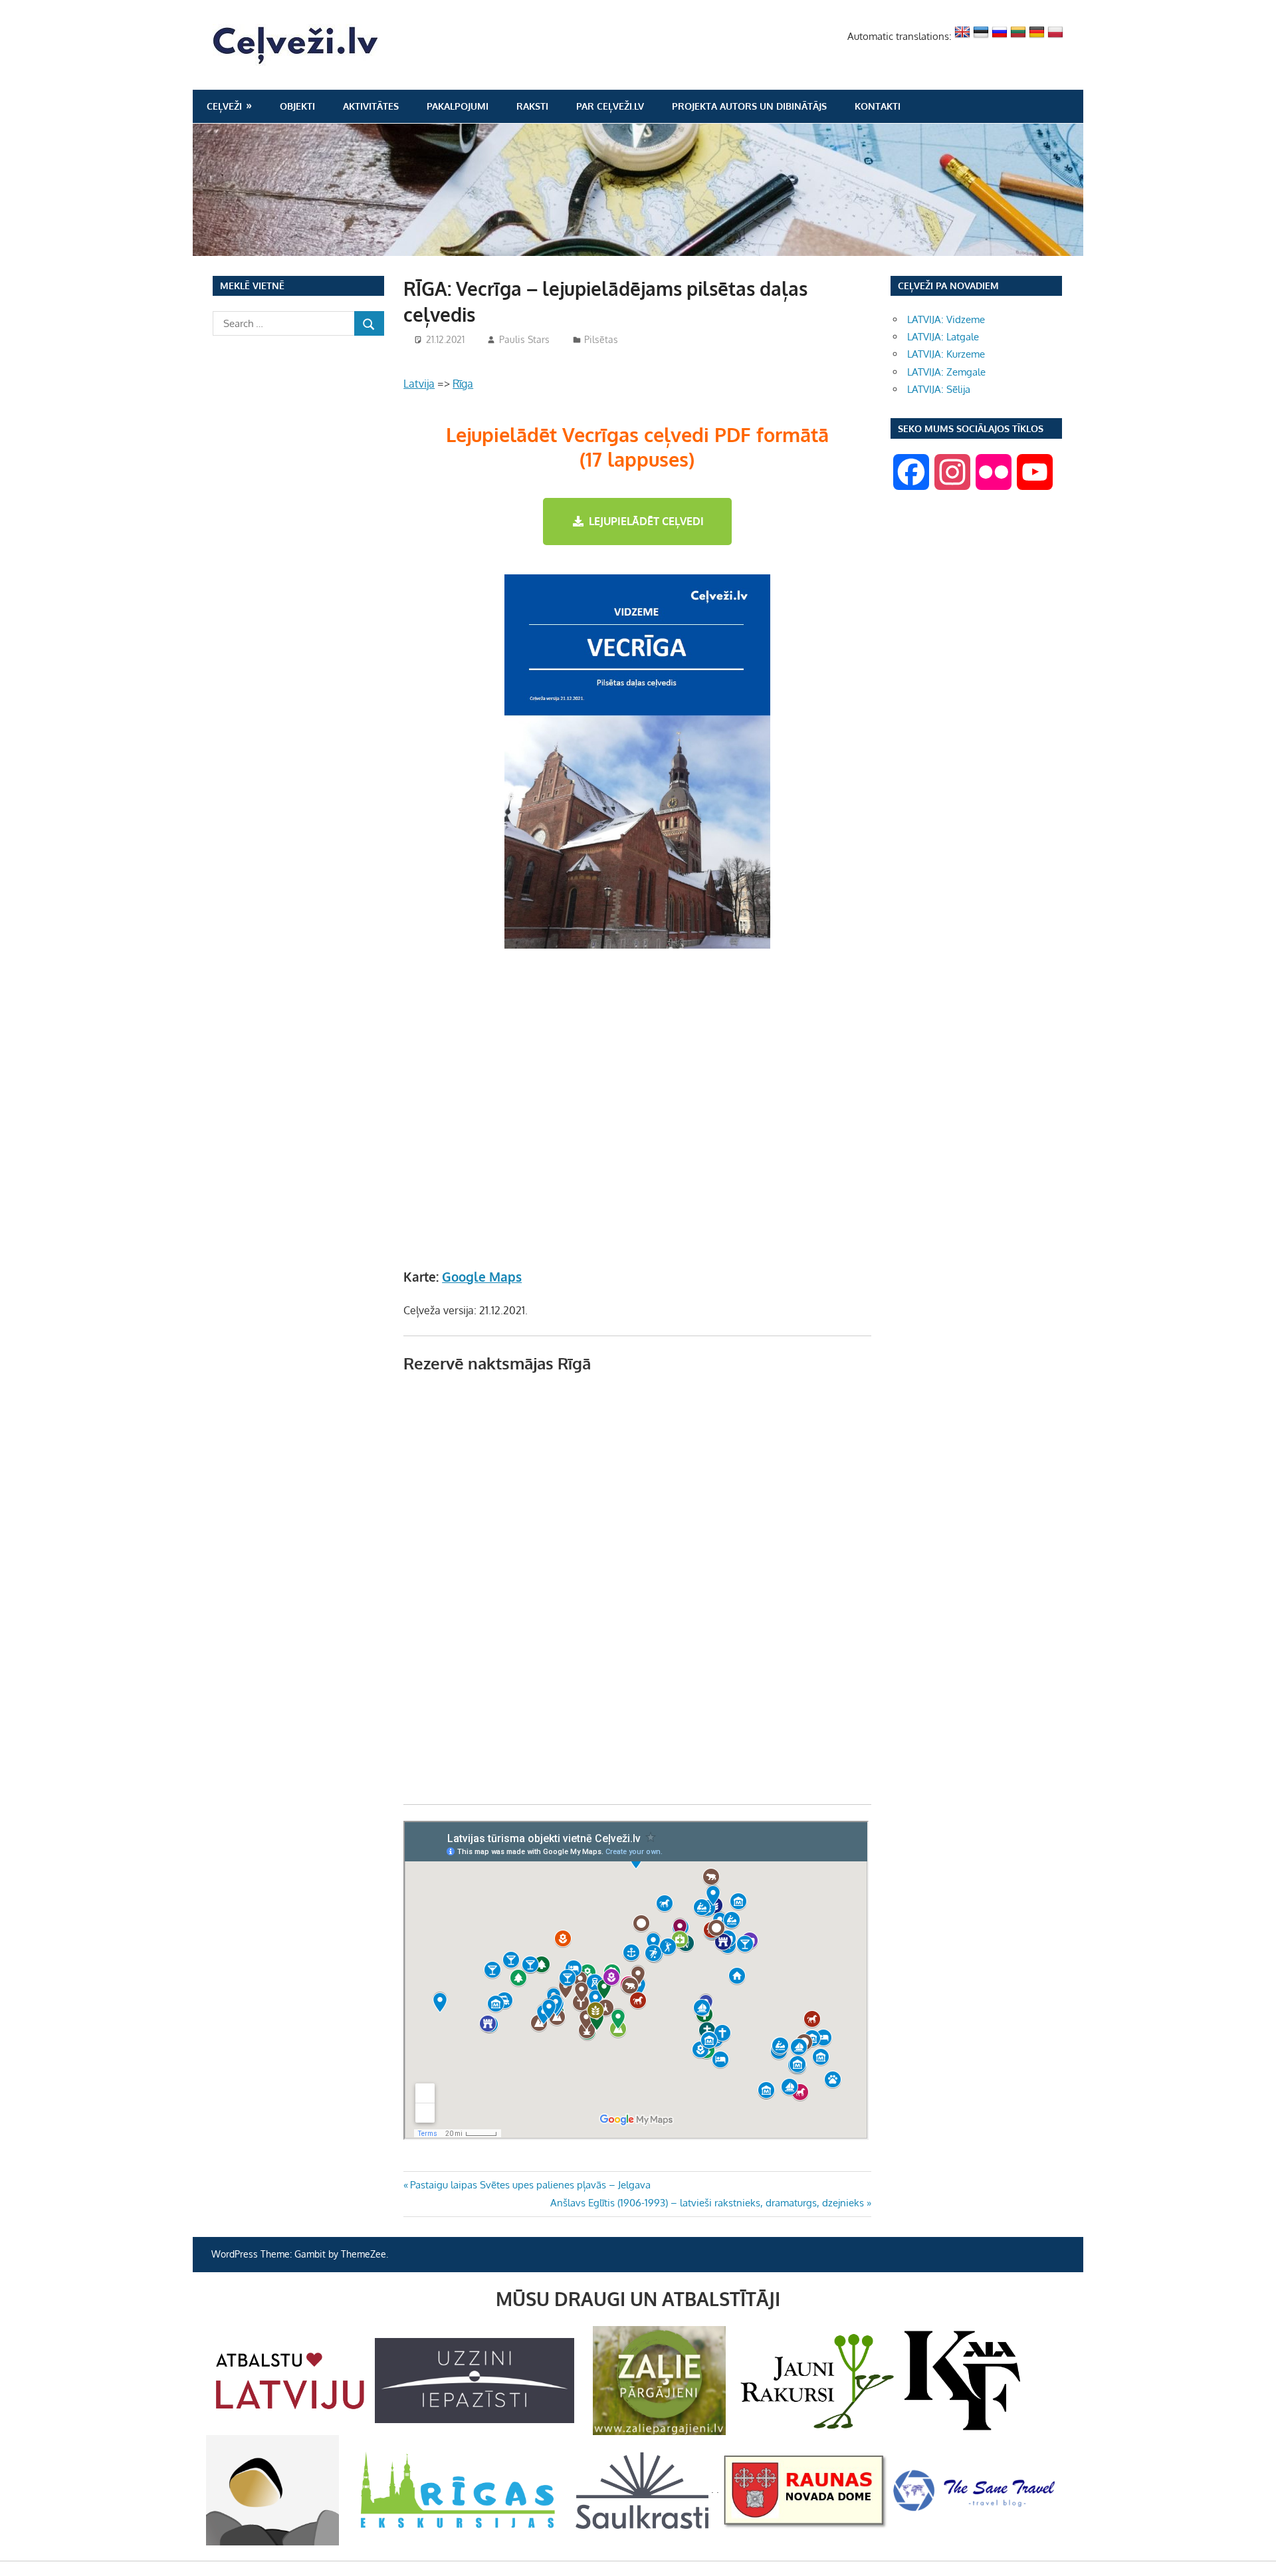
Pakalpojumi (458, 106)
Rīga (463, 384)
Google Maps (482, 1276)
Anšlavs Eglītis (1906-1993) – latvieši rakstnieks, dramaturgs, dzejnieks (707, 2203)
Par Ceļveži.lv (610, 106)
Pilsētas (601, 339)
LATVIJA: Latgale (943, 337)
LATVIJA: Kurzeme (946, 354)
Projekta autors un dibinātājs (749, 106)
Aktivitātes (371, 106)
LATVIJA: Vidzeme (946, 319)
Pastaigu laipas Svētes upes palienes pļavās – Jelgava (530, 2185)
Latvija (419, 384)
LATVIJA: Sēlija (939, 389)
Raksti (532, 106)
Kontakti (878, 106)
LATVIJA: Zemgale (946, 372)
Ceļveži (224, 106)
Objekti (297, 106)
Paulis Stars (524, 339)
